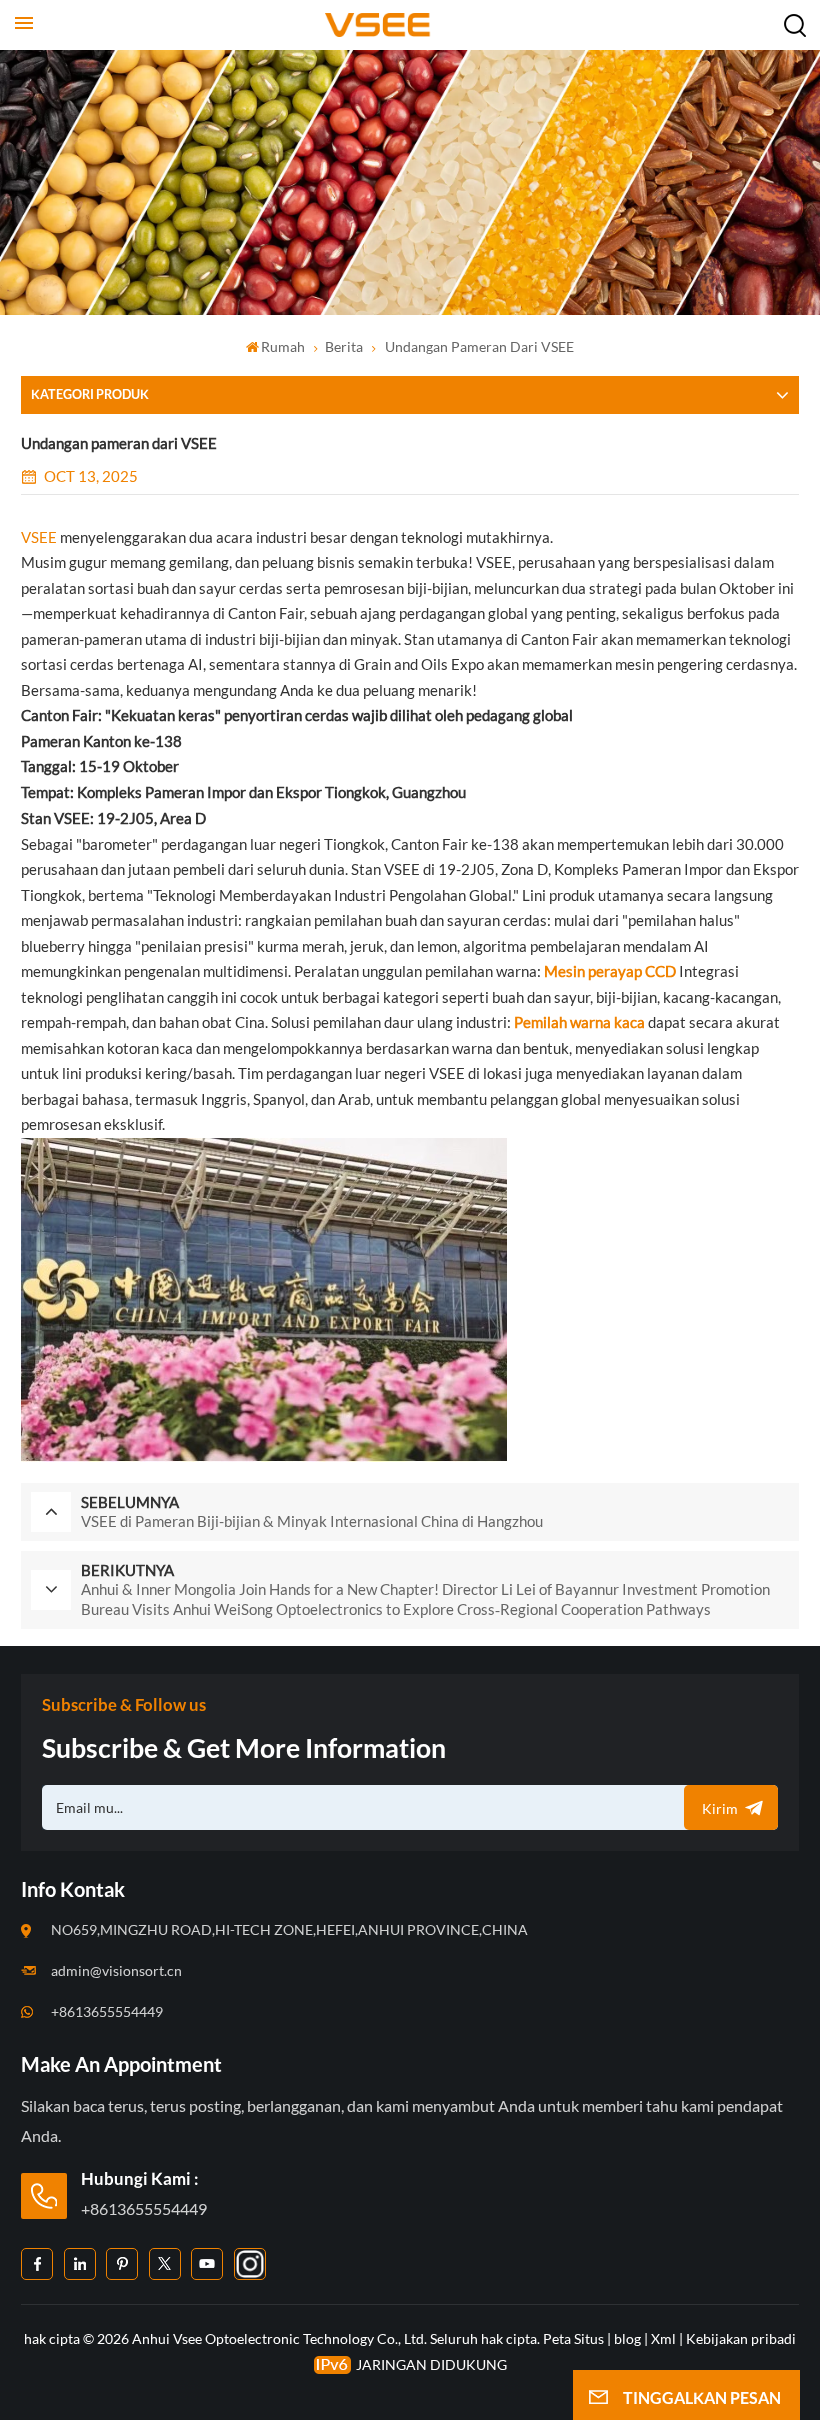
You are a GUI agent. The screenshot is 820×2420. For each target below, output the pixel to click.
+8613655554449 (107, 2011)
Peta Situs (575, 2338)
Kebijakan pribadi (741, 2338)
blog (627, 2338)
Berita (344, 346)
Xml (663, 2338)
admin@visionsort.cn (116, 1970)
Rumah (283, 346)
